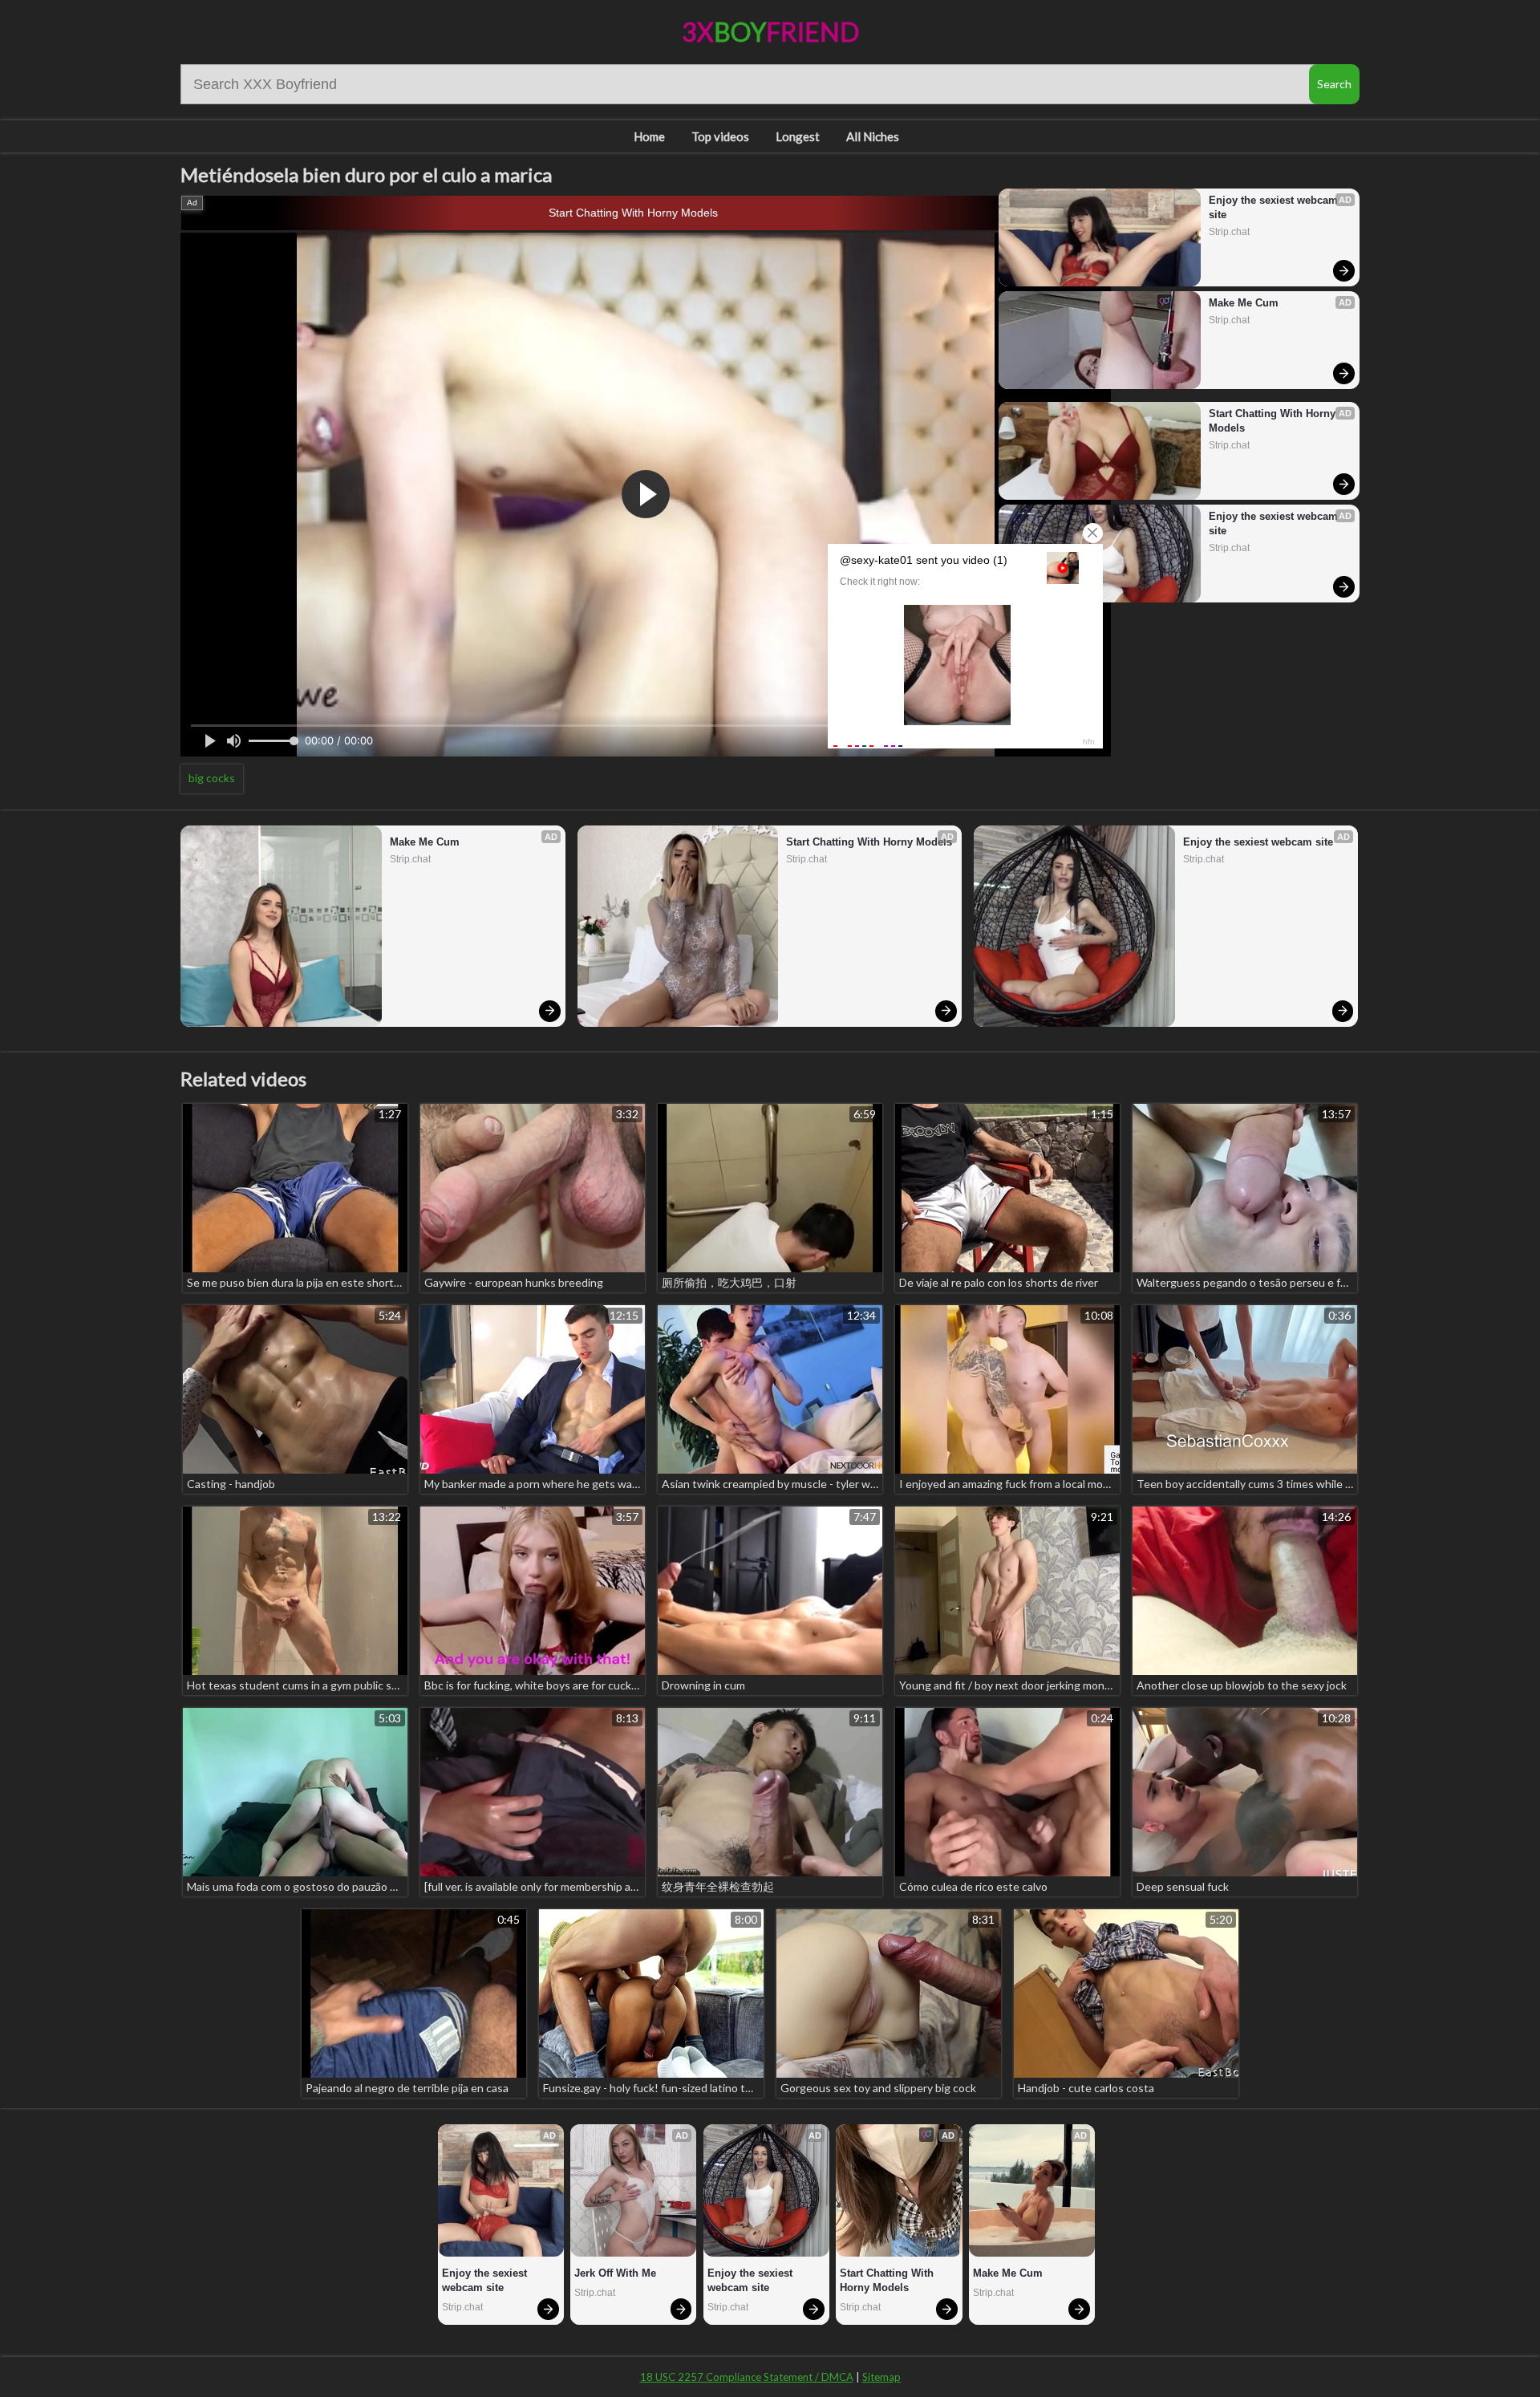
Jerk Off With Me (615, 2273)
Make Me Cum (1244, 303)
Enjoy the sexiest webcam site (1275, 207)
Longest (798, 136)
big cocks (212, 778)
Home (649, 136)
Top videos (720, 136)
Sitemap (881, 2377)
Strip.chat (1229, 232)
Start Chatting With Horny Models (633, 213)
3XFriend (770, 32)
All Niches (873, 136)
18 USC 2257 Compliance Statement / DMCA (747, 2377)
